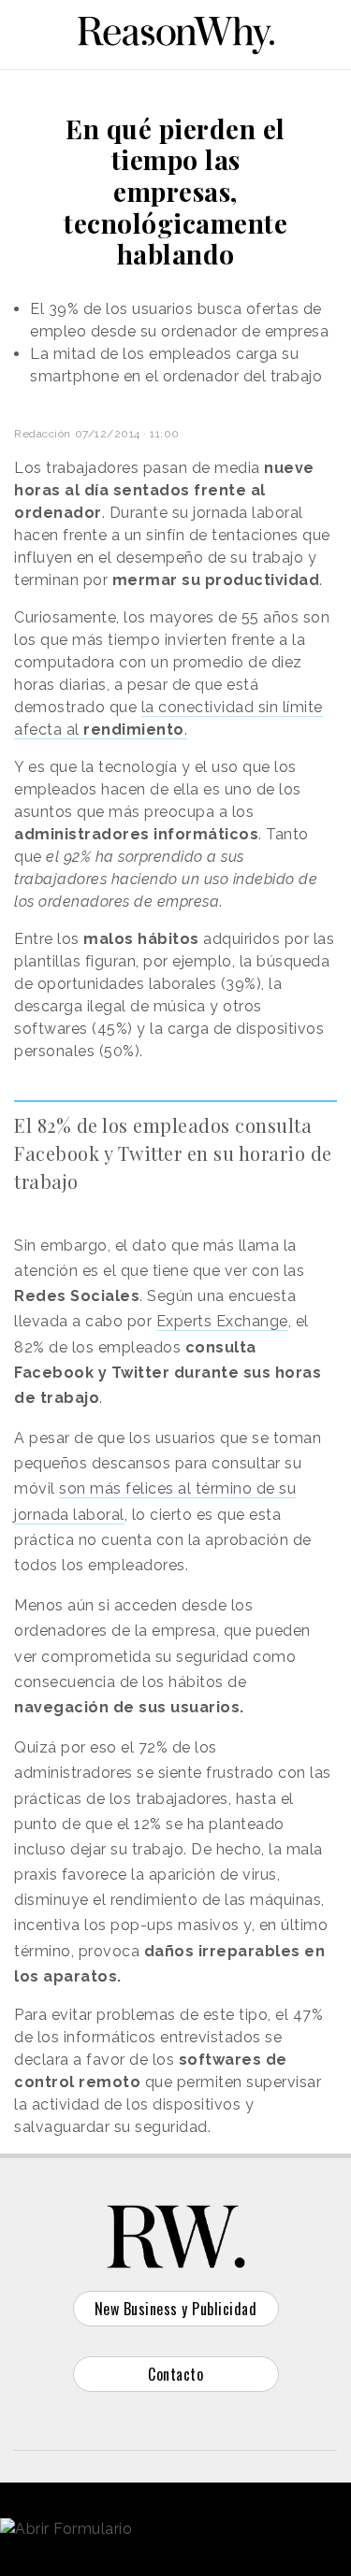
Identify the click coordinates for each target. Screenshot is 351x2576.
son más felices (118, 1488)
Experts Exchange (222, 1321)
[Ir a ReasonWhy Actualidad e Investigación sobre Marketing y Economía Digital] (176, 32)
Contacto (175, 2374)
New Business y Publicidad (176, 2309)
